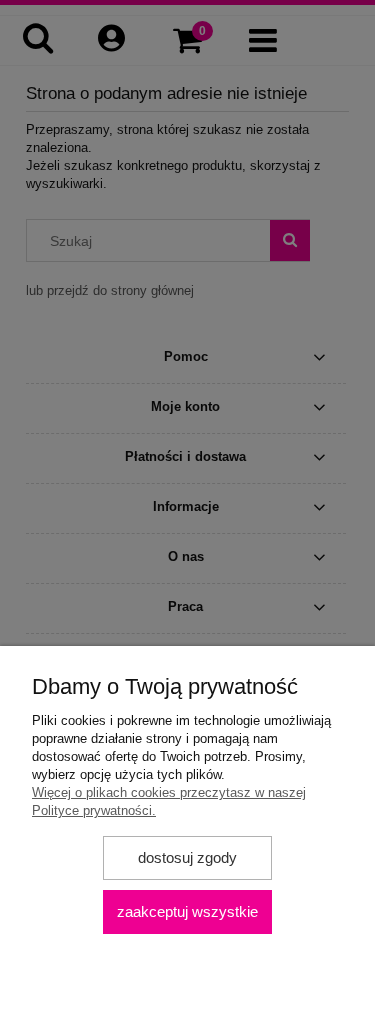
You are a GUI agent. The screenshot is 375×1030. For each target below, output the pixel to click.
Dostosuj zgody (187, 857)
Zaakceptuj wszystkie (187, 911)
